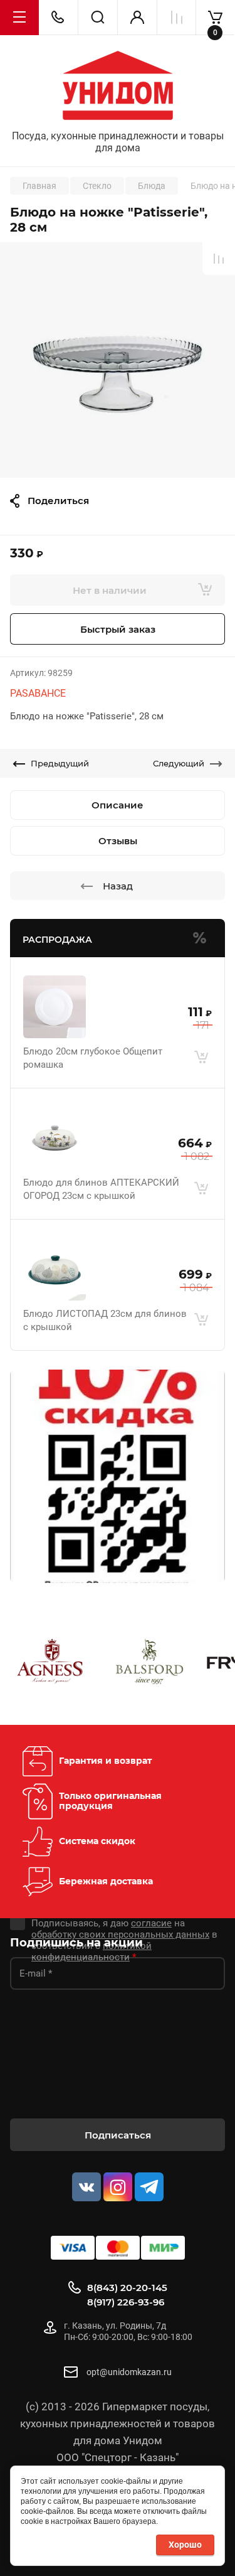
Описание (118, 805)
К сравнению (219, 259)
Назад (118, 886)
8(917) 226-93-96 (126, 2302)
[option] (118, 360)
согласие (151, 1923)
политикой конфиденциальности (91, 1951)
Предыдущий (60, 763)
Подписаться (118, 2135)
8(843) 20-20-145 (127, 2288)
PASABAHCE (38, 693)
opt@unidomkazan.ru (129, 2372)
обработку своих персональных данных (120, 1935)
